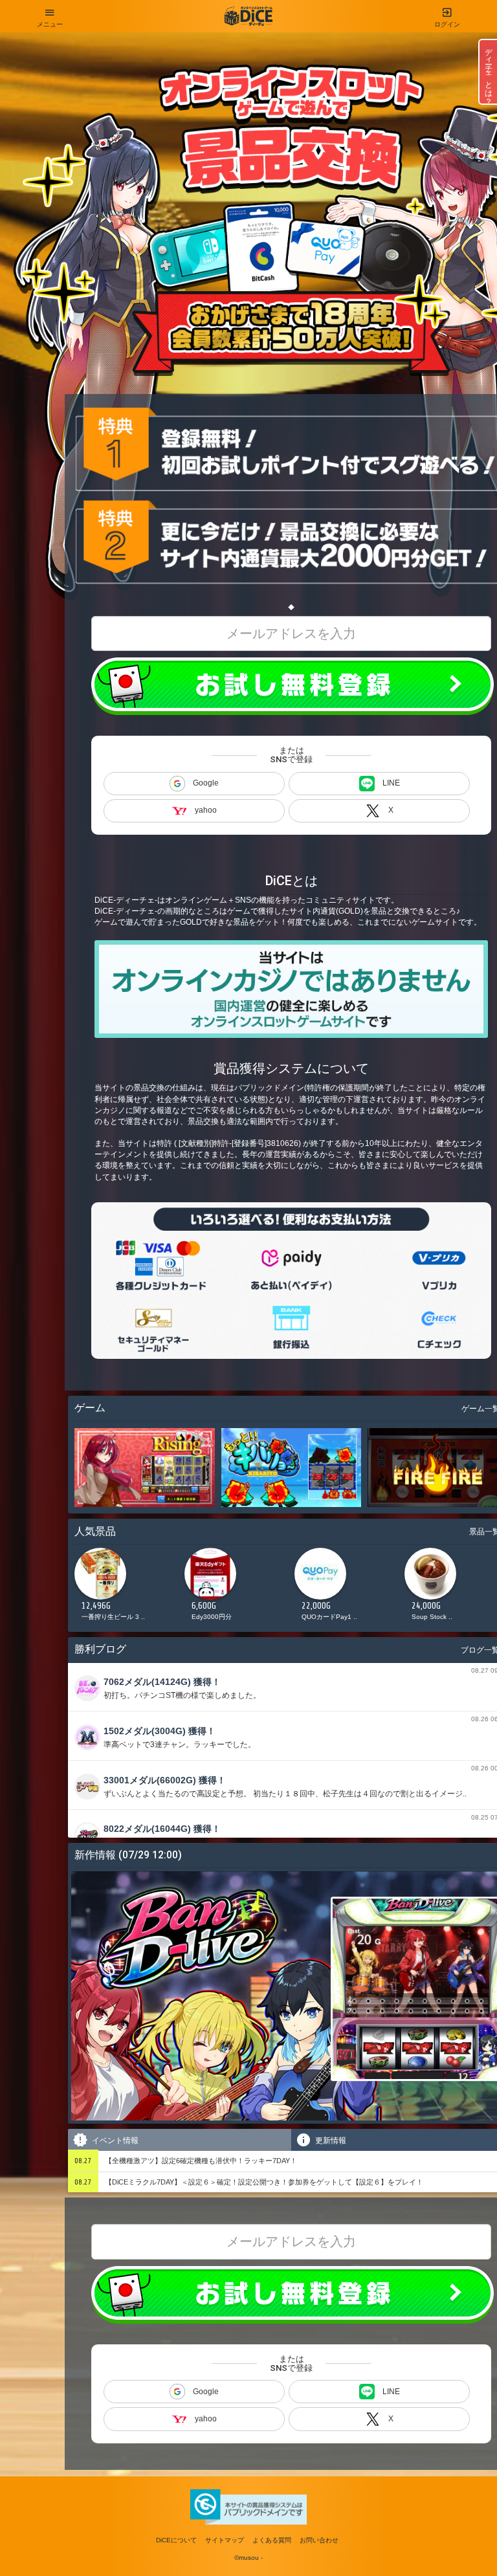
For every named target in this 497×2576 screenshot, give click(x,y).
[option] (126, 1588)
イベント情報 (114, 2141)
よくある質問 (272, 2540)
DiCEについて (176, 2540)
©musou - (248, 2558)
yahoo (206, 810)
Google (206, 783)
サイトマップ (225, 2540)
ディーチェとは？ (489, 72)
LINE (391, 783)
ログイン (447, 24)
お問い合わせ (319, 2540)
